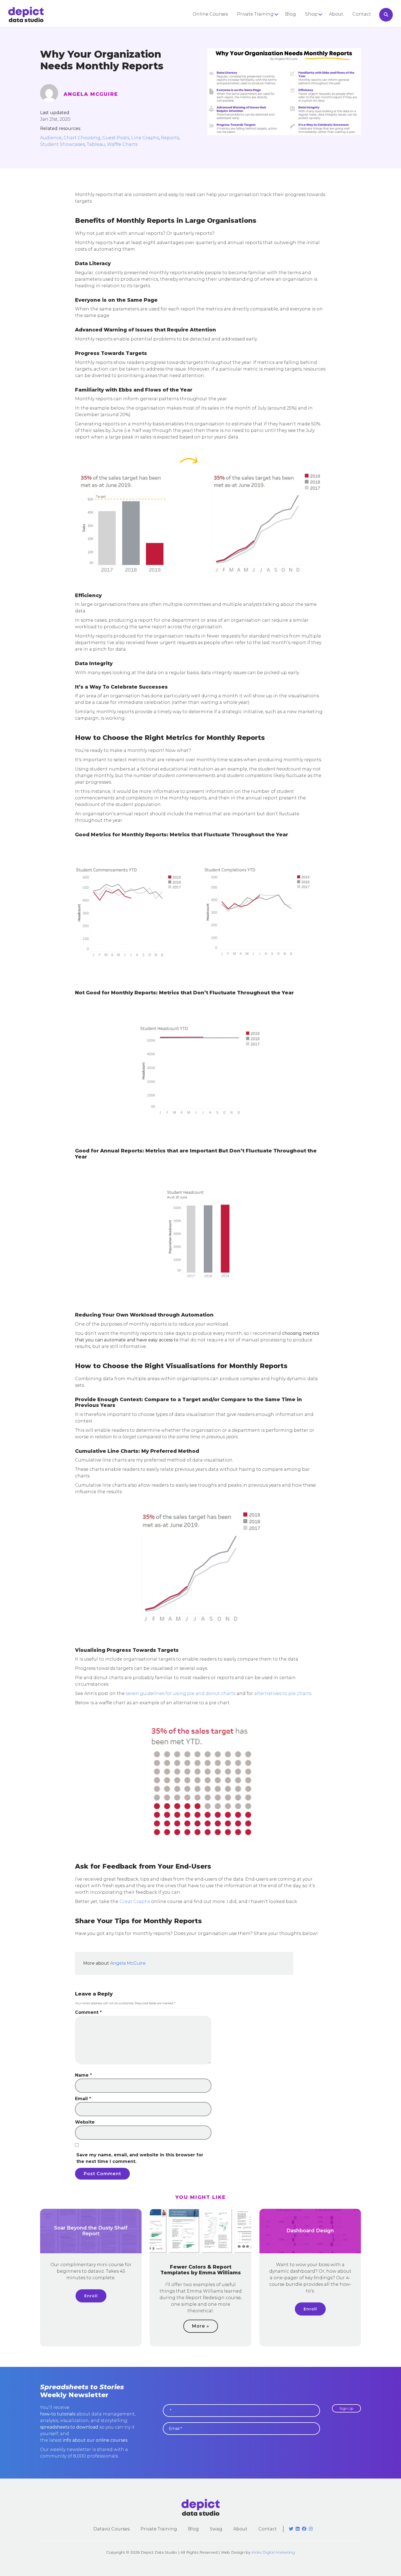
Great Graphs (135, 1901)
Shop (311, 14)
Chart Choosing (82, 138)
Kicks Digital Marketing (273, 2552)
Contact (362, 14)
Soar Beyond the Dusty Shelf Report (91, 2231)
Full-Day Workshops (260, 25)
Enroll (91, 2296)
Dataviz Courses (111, 2529)
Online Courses (210, 14)
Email (83, 2099)
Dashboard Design (310, 2231)
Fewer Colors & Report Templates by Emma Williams (201, 2270)
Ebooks (314, 35)
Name (83, 2075)
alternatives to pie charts (283, 1693)
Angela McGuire (91, 94)
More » (201, 2326)
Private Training (255, 14)
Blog (291, 14)
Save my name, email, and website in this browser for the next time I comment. (140, 2158)
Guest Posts (116, 138)
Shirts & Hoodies (324, 25)
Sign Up (346, 2408)
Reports (170, 138)
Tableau (96, 144)
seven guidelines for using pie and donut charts (181, 1693)
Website (85, 2122)
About (336, 14)
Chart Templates (324, 44)
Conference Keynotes (262, 35)
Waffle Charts (122, 144)
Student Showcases (62, 144)
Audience (51, 138)
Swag (216, 2529)
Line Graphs (145, 138)
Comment (88, 2012)
